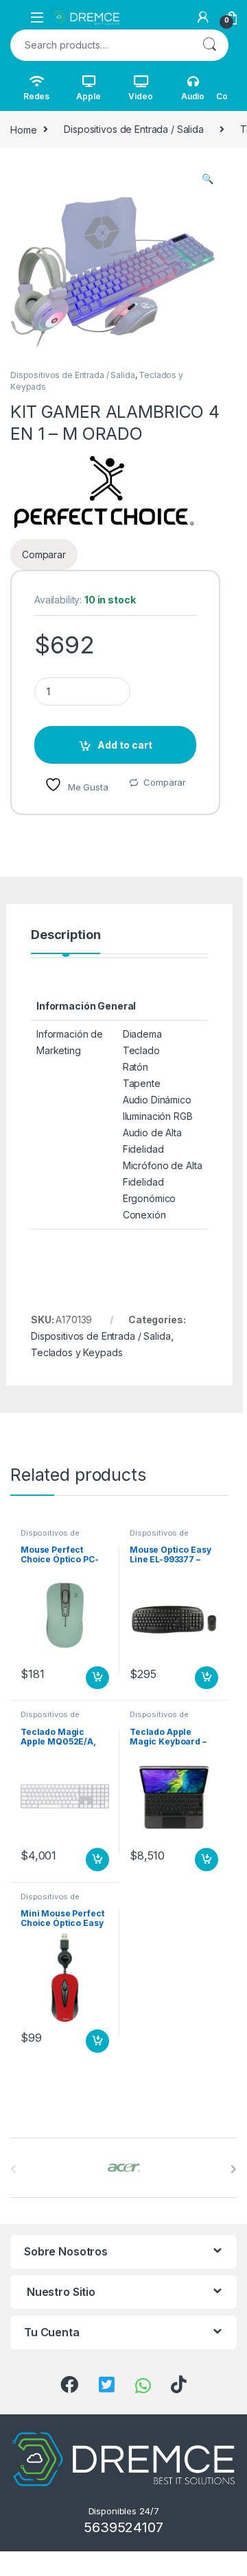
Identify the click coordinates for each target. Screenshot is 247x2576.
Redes (36, 96)
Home (23, 129)
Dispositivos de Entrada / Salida (134, 129)
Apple (88, 96)
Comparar (165, 782)
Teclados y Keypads (77, 1352)
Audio (193, 96)
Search (209, 45)
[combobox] (100, 45)
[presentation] (234, 2169)
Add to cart (125, 745)
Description (66, 935)
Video (140, 96)
